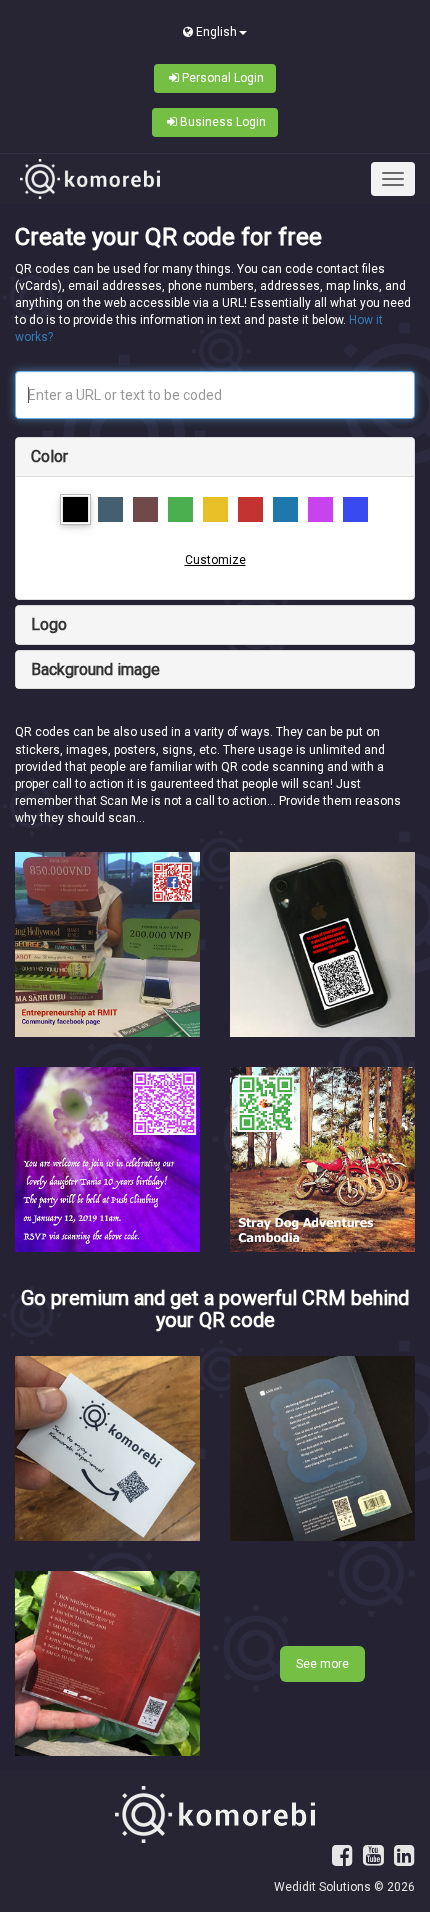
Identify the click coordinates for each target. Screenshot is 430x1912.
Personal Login (223, 78)
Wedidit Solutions (322, 1887)
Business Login (223, 122)
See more (322, 1664)
